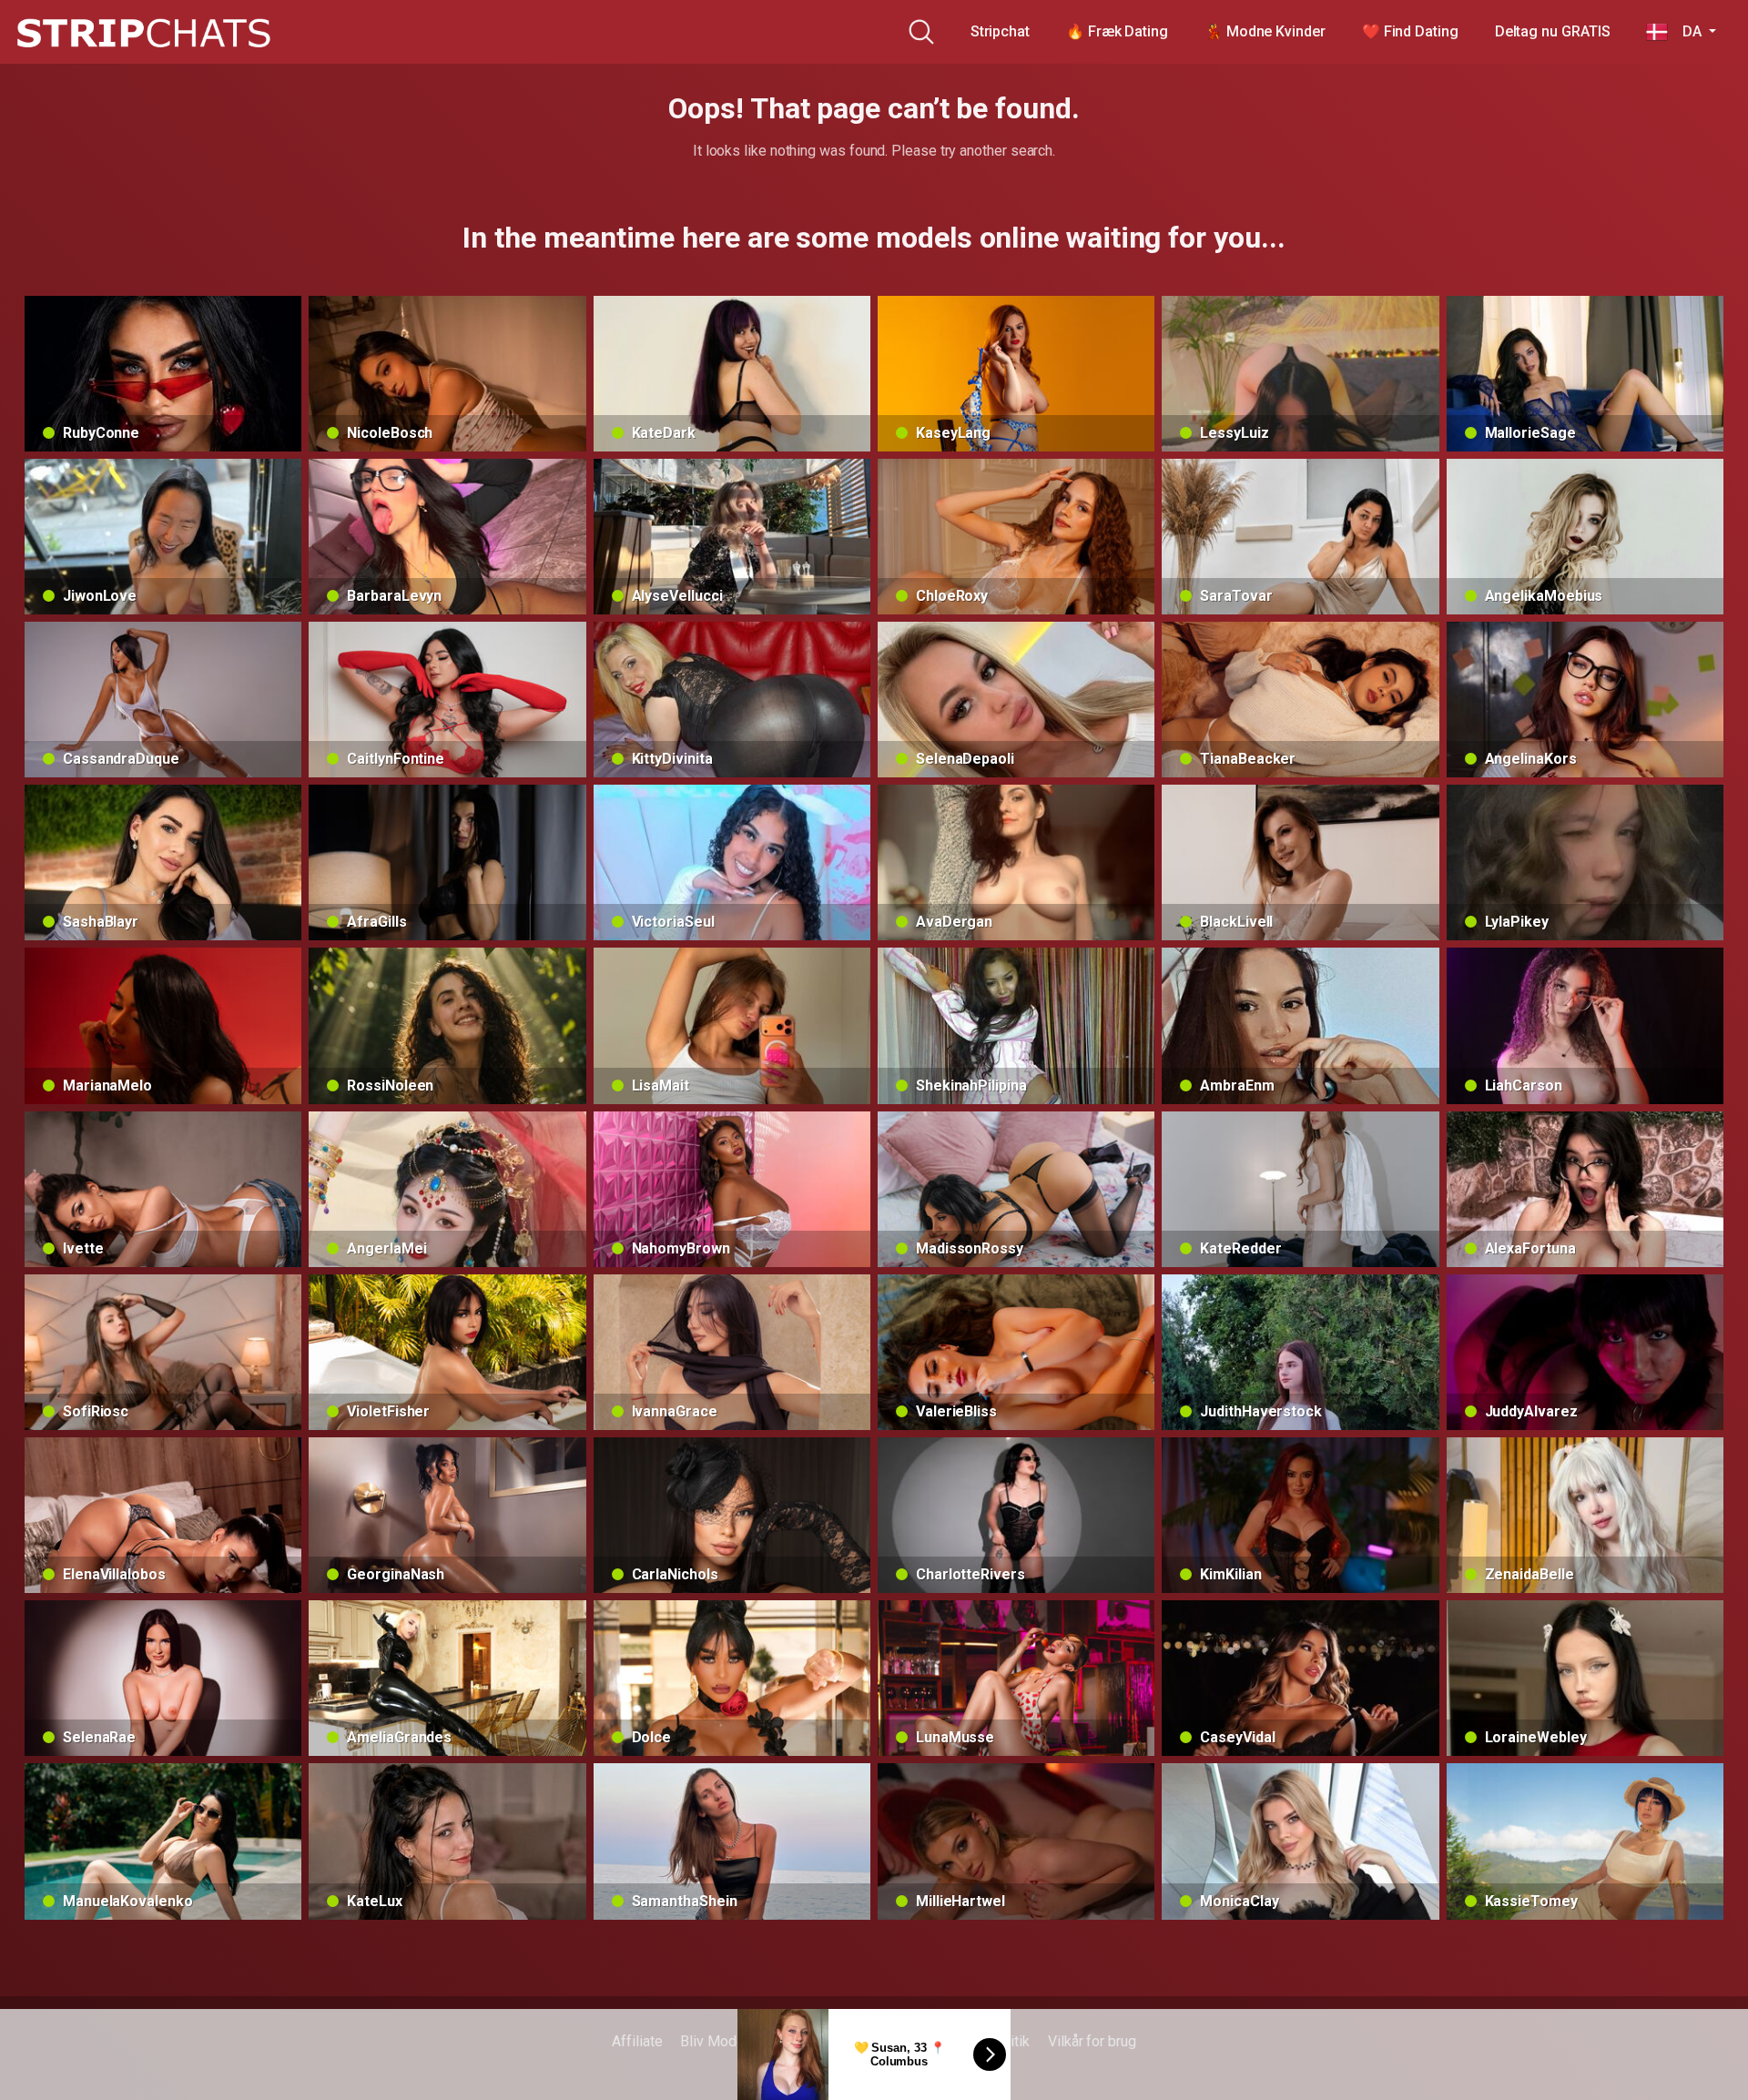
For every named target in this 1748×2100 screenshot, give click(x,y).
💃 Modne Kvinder (1265, 31)
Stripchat (1000, 31)
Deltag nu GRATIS (1553, 31)
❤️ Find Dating (1410, 31)
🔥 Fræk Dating (1117, 31)
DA (1686, 31)
